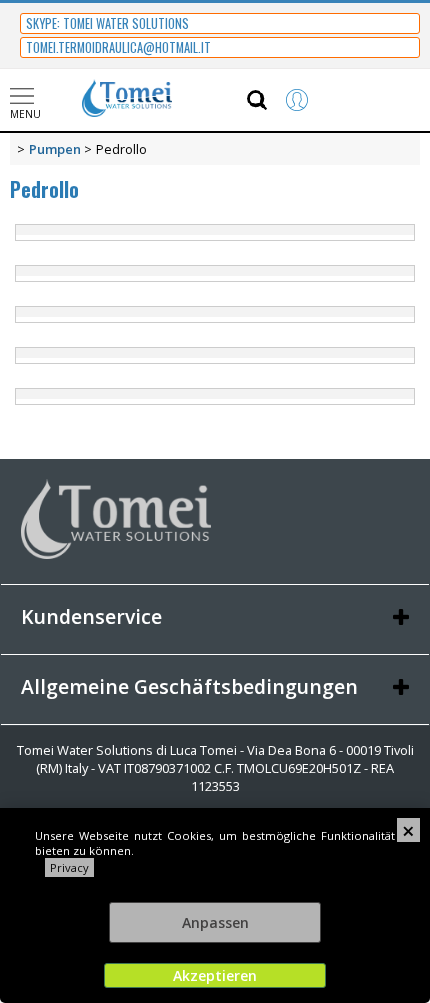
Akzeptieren (215, 975)
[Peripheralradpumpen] (215, 232)
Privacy (69, 867)
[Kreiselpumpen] (215, 314)
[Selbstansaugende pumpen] (215, 273)
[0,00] (389, 100)
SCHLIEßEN (408, 830)
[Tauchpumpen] (215, 355)
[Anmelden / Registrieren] (317, 100)
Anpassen (215, 922)
